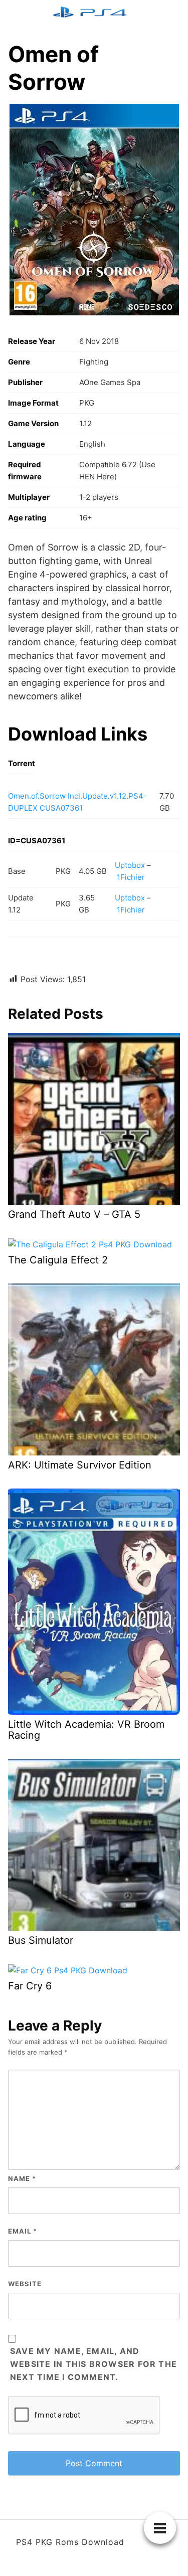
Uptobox (130, 865)
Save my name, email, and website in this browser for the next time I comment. (93, 2364)
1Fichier (131, 877)
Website (25, 2284)
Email (23, 2231)
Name (22, 2178)
